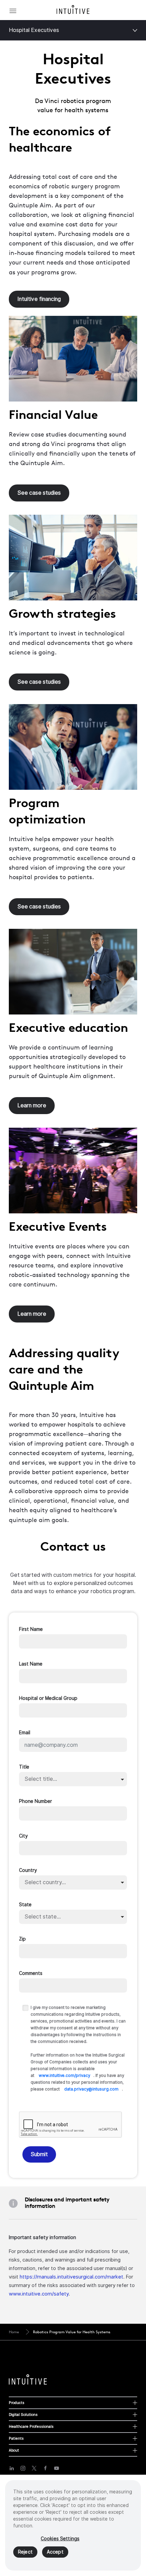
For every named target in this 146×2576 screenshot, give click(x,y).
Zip (22, 1939)
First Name (31, 1629)
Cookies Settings (60, 2539)
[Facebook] (45, 2468)
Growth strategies (62, 613)
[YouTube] (57, 2468)
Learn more (32, 1105)
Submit (39, 2154)
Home (14, 2332)
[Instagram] (23, 2468)
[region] (73, 2525)
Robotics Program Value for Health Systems (72, 2332)
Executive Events (58, 1226)
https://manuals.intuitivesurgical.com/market (71, 2277)
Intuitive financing (39, 299)
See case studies (39, 493)
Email (25, 1733)
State (25, 1905)
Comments (31, 1973)
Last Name (31, 1664)
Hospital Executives (34, 30)
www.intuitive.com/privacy (64, 2076)
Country (28, 1870)
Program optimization (47, 811)
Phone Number (35, 1801)
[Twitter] (34, 2468)
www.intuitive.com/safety (39, 2294)
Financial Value (53, 414)
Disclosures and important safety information (67, 2203)
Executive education (68, 1027)
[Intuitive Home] (73, 10)
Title (24, 1767)
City (23, 1836)
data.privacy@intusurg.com (91, 2089)
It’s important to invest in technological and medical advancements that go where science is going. (71, 643)
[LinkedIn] (12, 2468)
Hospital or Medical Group (48, 1698)
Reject (25, 2552)
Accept (55, 2552)
